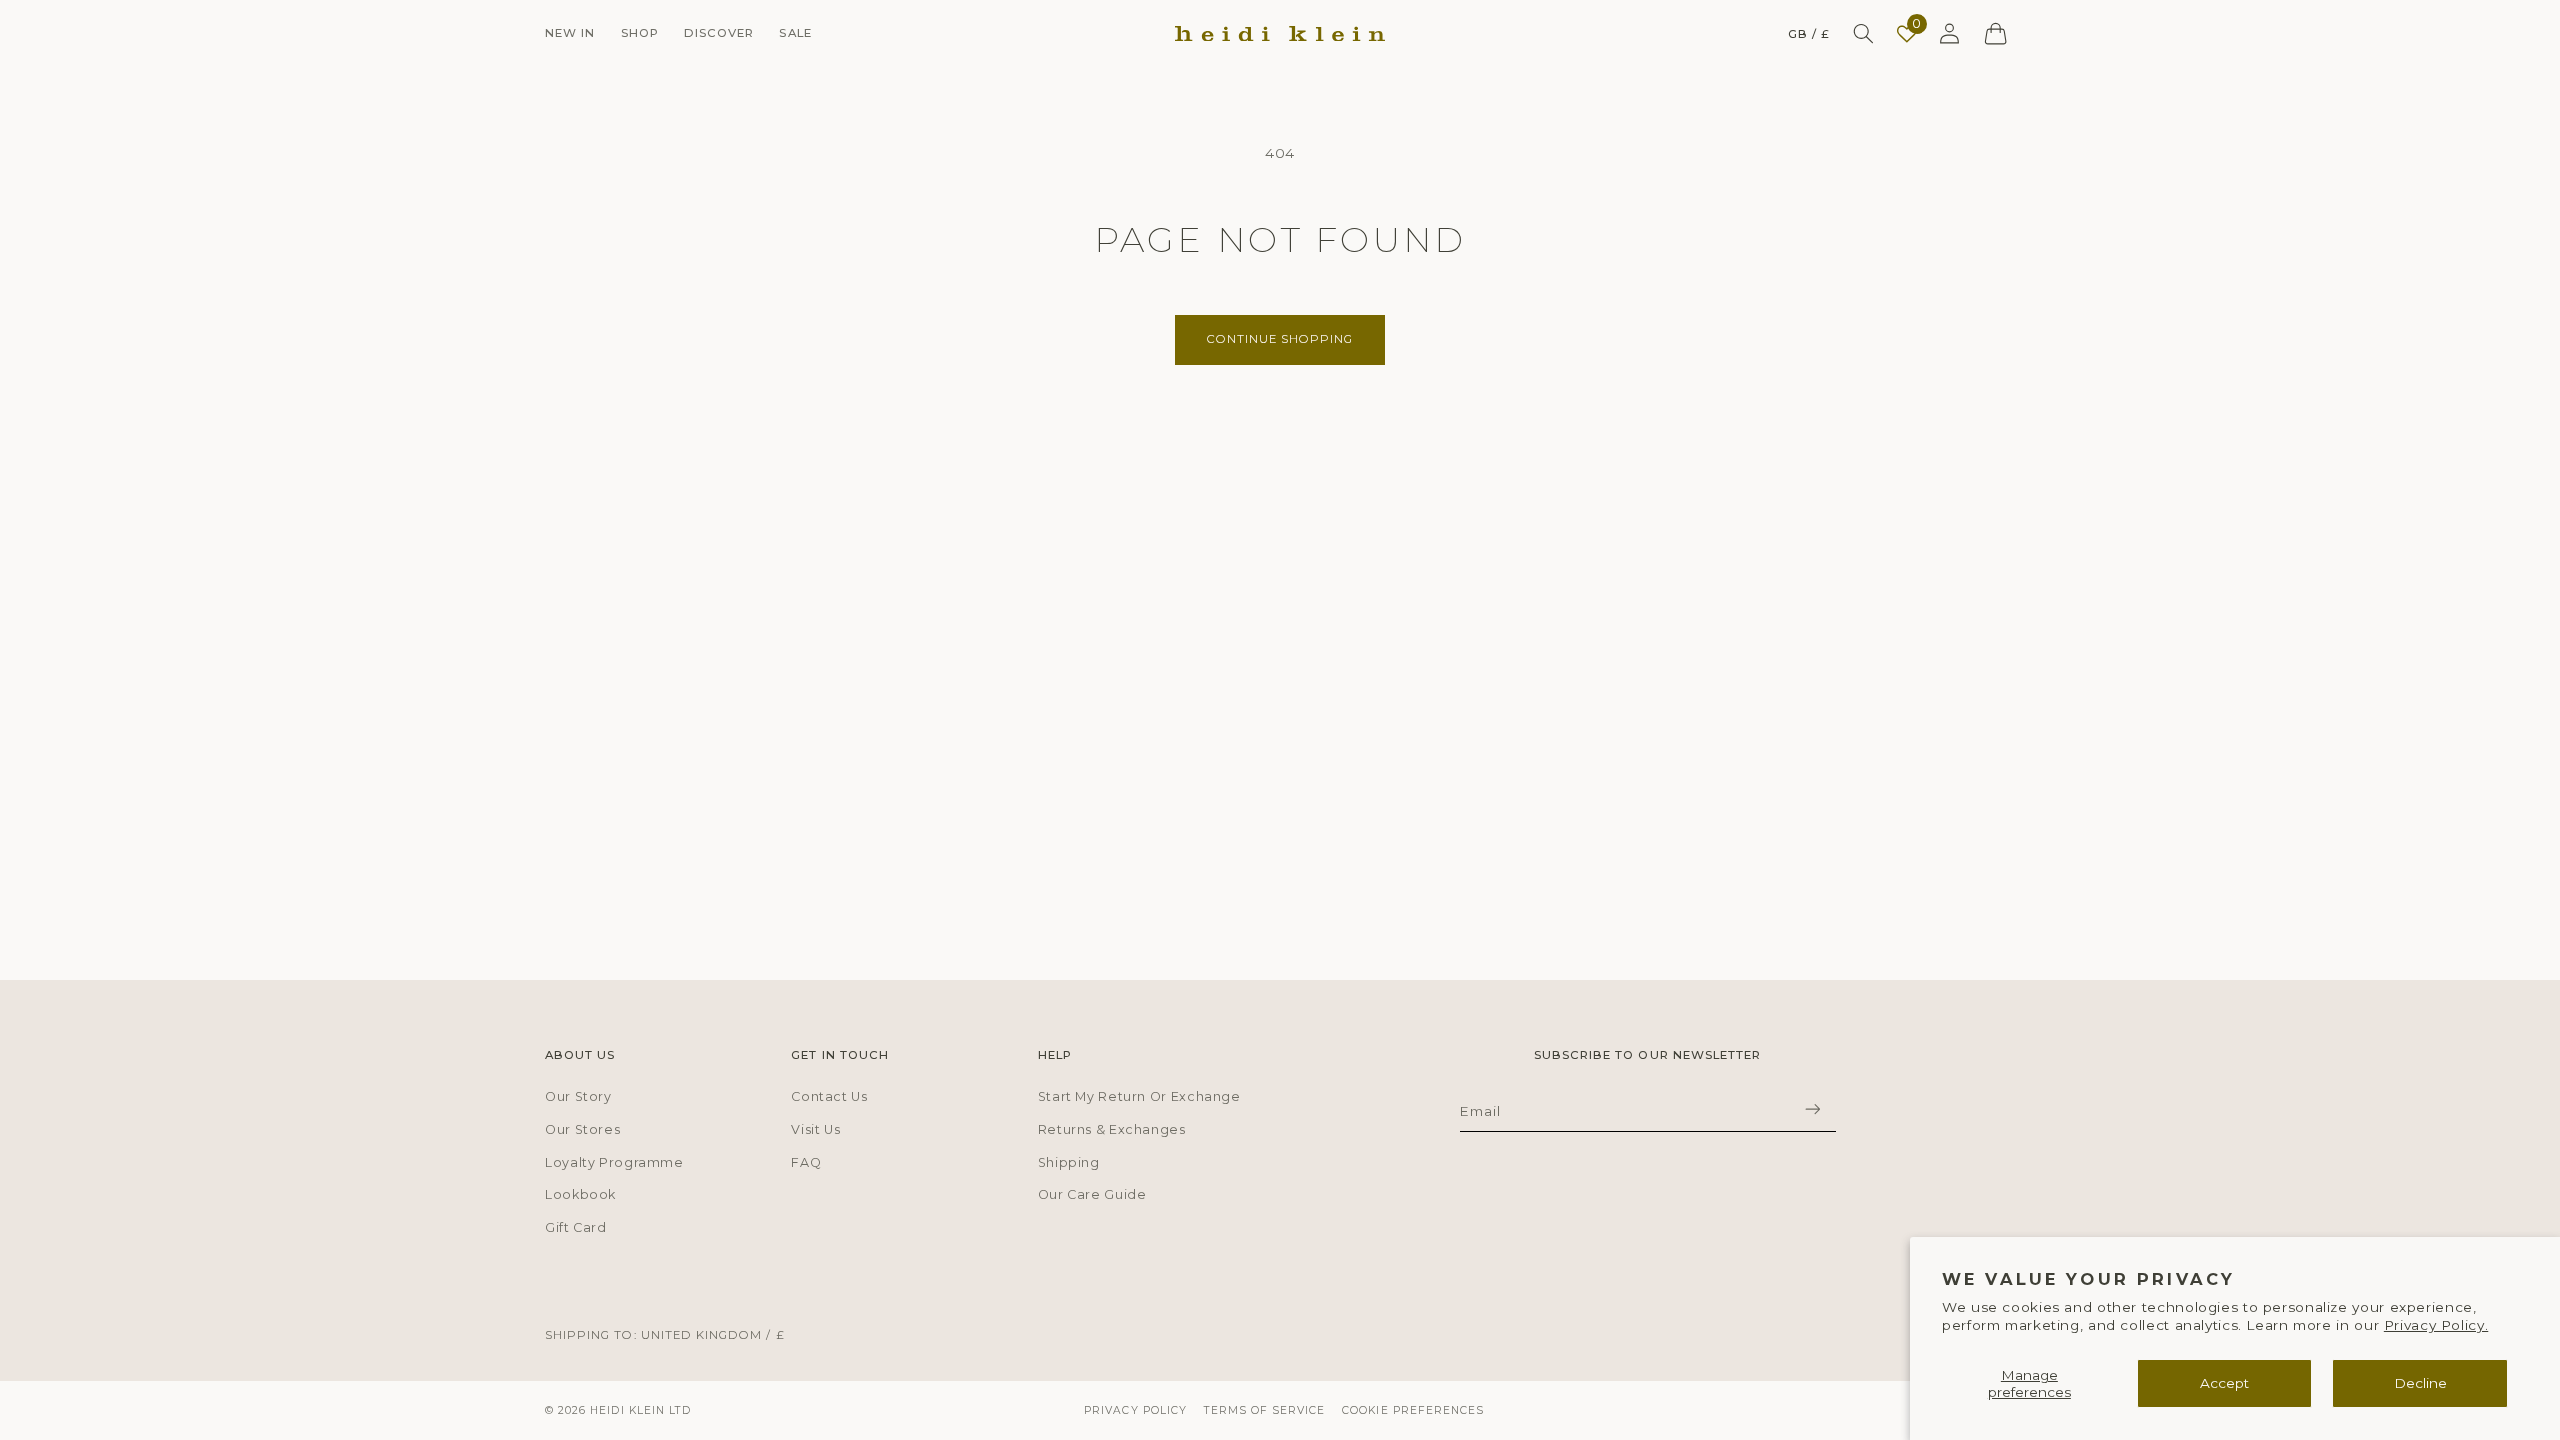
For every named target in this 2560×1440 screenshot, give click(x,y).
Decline (2420, 1383)
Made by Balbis (1962, 1410)
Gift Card (576, 1227)
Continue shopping (1280, 339)
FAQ (806, 1162)
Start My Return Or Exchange (1139, 1096)
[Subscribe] (1812, 1108)
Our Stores (582, 1129)
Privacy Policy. (2436, 1325)
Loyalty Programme (614, 1162)
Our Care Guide (1092, 1194)
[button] (570, 33)
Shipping (1069, 1162)
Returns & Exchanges (1112, 1129)
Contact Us (829, 1096)
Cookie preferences (1413, 1410)
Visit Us (815, 1129)
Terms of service (1265, 1410)
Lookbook (580, 1194)
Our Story (578, 1096)
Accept (2224, 1383)
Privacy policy (1135, 1410)
